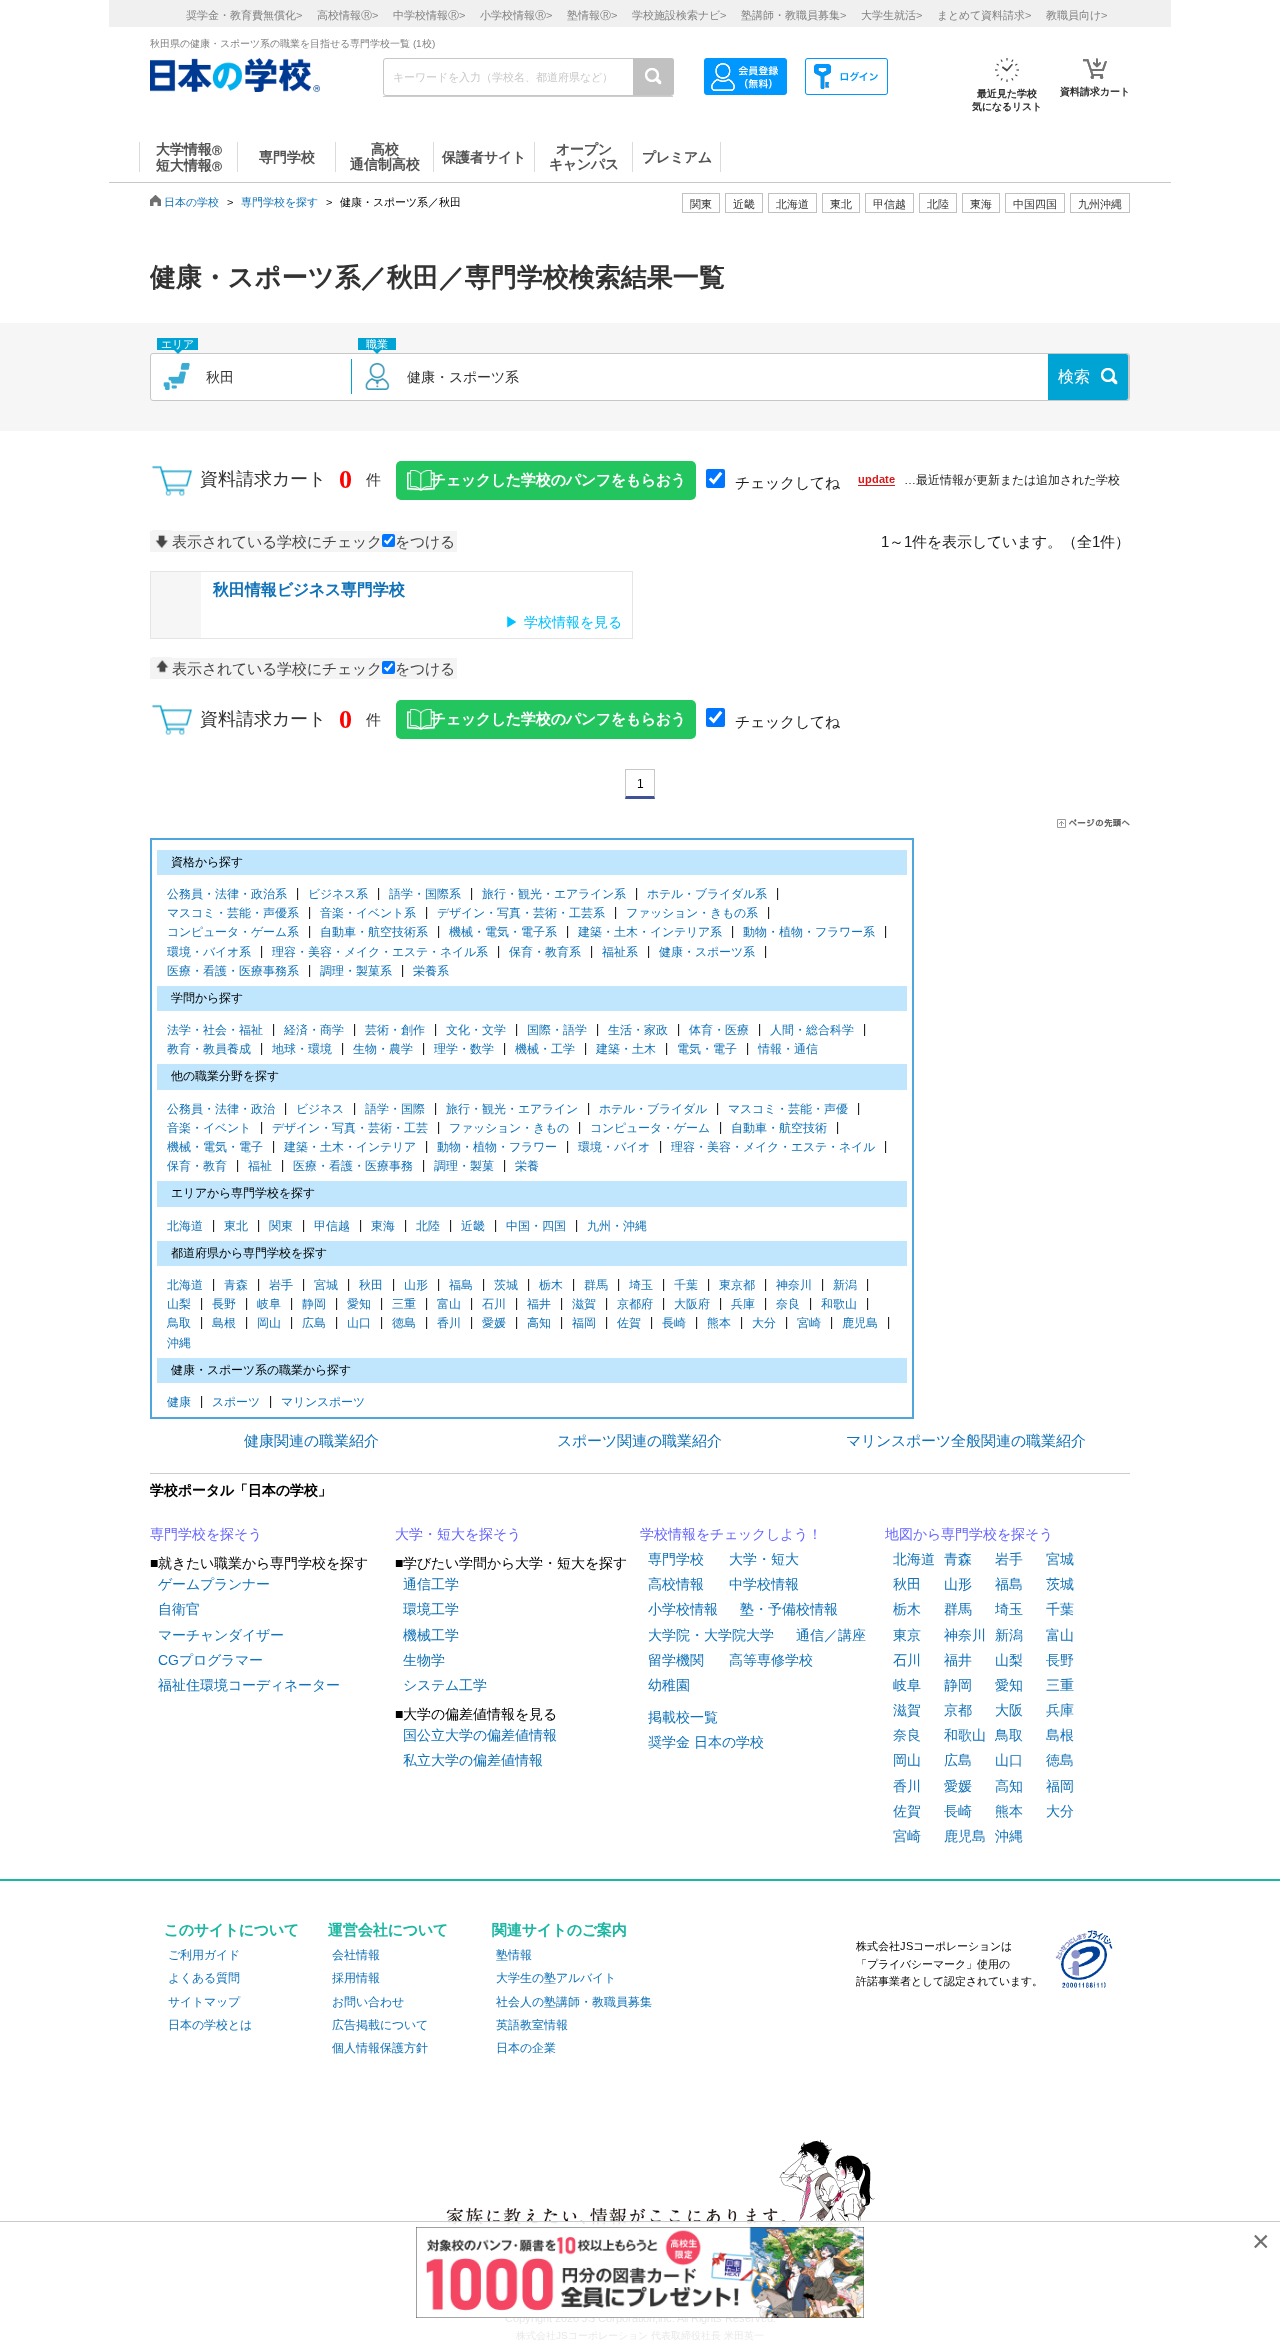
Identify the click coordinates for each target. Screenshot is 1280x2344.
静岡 (314, 1304)
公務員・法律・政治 (221, 1109)
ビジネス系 (338, 894)
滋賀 (584, 1304)
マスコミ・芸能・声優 (788, 1109)
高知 (539, 1323)
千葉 (686, 1285)
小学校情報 (683, 1609)
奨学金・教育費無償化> (244, 15)
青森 (236, 1285)
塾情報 (514, 1955)
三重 (404, 1304)
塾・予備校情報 (789, 1609)
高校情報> (347, 15)
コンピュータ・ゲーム (650, 1128)
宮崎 (809, 1323)
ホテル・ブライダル (653, 1109)
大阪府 (692, 1304)
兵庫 (743, 1304)
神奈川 (794, 1285)
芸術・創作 (395, 1030)
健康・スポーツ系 (707, 952)
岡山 (269, 1323)
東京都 (737, 1285)
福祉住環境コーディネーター (249, 1685)
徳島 (404, 1323)
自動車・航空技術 (779, 1128)
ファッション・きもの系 (692, 913)
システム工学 (445, 1685)
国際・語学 (557, 1030)
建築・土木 (626, 1049)
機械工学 (431, 1635)
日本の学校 (191, 202)
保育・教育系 (545, 952)
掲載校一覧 (683, 1717)
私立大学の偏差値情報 (473, 1760)
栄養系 (431, 971)
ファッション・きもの (509, 1128)
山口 (359, 1323)
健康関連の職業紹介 (311, 1440)
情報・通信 (788, 1049)
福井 (539, 1304)
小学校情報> (516, 15)
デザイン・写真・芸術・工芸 (350, 1128)
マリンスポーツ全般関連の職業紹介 (966, 1440)
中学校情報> (429, 15)
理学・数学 (464, 1049)
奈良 (788, 1304)
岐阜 (269, 1304)
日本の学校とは (210, 2025)
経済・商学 (314, 1030)
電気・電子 (707, 1049)
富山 (449, 1304)
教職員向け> (1076, 15)
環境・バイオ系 (209, 952)
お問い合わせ (368, 2002)
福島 (461, 1285)
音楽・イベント (209, 1128)
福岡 (584, 1323)
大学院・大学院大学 (711, 1635)
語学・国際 (395, 1109)
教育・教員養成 (209, 1049)
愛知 (359, 1304)
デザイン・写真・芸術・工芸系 (521, 913)
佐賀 (629, 1323)
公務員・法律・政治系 (227, 894)
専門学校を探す (279, 202)
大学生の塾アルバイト (556, 1978)
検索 (1074, 376)
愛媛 (494, 1323)
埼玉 (641, 1285)
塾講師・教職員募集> (793, 15)
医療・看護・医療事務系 (233, 971)
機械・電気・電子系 (503, 932)
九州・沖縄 (617, 1226)
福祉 (260, 1166)
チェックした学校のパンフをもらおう (558, 480)
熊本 (719, 1323)
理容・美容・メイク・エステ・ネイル (773, 1147)
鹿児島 (860, 1323)
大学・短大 (764, 1559)
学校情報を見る (573, 622)
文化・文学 (476, 1030)
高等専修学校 (771, 1660)
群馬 (596, 1285)
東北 (236, 1226)
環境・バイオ (614, 1147)
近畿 (473, 1226)
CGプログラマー (210, 1660)
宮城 (326, 1285)
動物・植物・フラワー (497, 1147)
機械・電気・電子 (215, 1147)
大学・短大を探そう (458, 1534)
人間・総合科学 (812, 1030)
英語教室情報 (532, 2025)
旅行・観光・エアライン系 (554, 894)
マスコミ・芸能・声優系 (233, 913)
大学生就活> (891, 15)
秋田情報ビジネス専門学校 (309, 589)
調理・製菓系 (356, 971)
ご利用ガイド (204, 1955)
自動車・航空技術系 (374, 932)
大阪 (1009, 1710)
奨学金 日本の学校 (706, 1742)
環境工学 (431, 1609)
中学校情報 (764, 1584)
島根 (224, 1323)
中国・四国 (536, 1226)
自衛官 (179, 1609)
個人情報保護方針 (380, 2048)
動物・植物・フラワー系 (809, 932)
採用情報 (356, 1978)
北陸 (428, 1226)
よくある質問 (204, 1978)
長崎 (674, 1323)
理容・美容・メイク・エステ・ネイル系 (380, 952)
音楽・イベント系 (368, 913)
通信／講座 (831, 1635)
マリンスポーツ (323, 1402)
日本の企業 (526, 2048)
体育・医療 (719, 1030)
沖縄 (179, 1343)
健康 (179, 1402)
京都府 (635, 1304)
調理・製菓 (464, 1166)
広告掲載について (380, 2025)
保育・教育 (197, 1166)
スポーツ (236, 1402)
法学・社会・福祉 (215, 1030)
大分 (764, 1323)
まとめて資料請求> (984, 15)
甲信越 (332, 1226)
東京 (907, 1635)
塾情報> (592, 15)
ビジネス (320, 1109)
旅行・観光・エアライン (512, 1109)
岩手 (281, 1285)
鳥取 (179, 1323)
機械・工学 (545, 1049)
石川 (494, 1304)
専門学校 (676, 1559)
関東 (281, 1226)
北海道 (792, 204)
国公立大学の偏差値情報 (480, 1735)
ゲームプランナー (214, 1584)
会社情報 (356, 1955)
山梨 (179, 1304)
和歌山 (839, 1304)
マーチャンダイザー (221, 1635)
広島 (314, 1323)
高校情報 (676, 1584)
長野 (224, 1304)
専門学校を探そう (206, 1534)
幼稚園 (669, 1685)
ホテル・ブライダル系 (707, 894)
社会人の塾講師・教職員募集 (574, 2002)
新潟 (845, 1285)
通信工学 (431, 1584)
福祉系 (620, 952)
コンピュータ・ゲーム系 (233, 932)
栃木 (551, 1285)
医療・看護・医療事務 (353, 1166)
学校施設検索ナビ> (679, 15)
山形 (416, 1285)
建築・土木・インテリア (350, 1147)
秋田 (371, 1285)
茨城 (506, 1285)
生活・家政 (638, 1030)
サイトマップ (204, 2002)
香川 (449, 1323)
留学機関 (676, 1660)
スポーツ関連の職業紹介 (639, 1440)
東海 (383, 1226)
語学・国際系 (425, 894)
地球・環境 (302, 1049)
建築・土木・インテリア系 (650, 932)
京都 (958, 1710)
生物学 (424, 1660)
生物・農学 (383, 1049)
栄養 (527, 1166)
